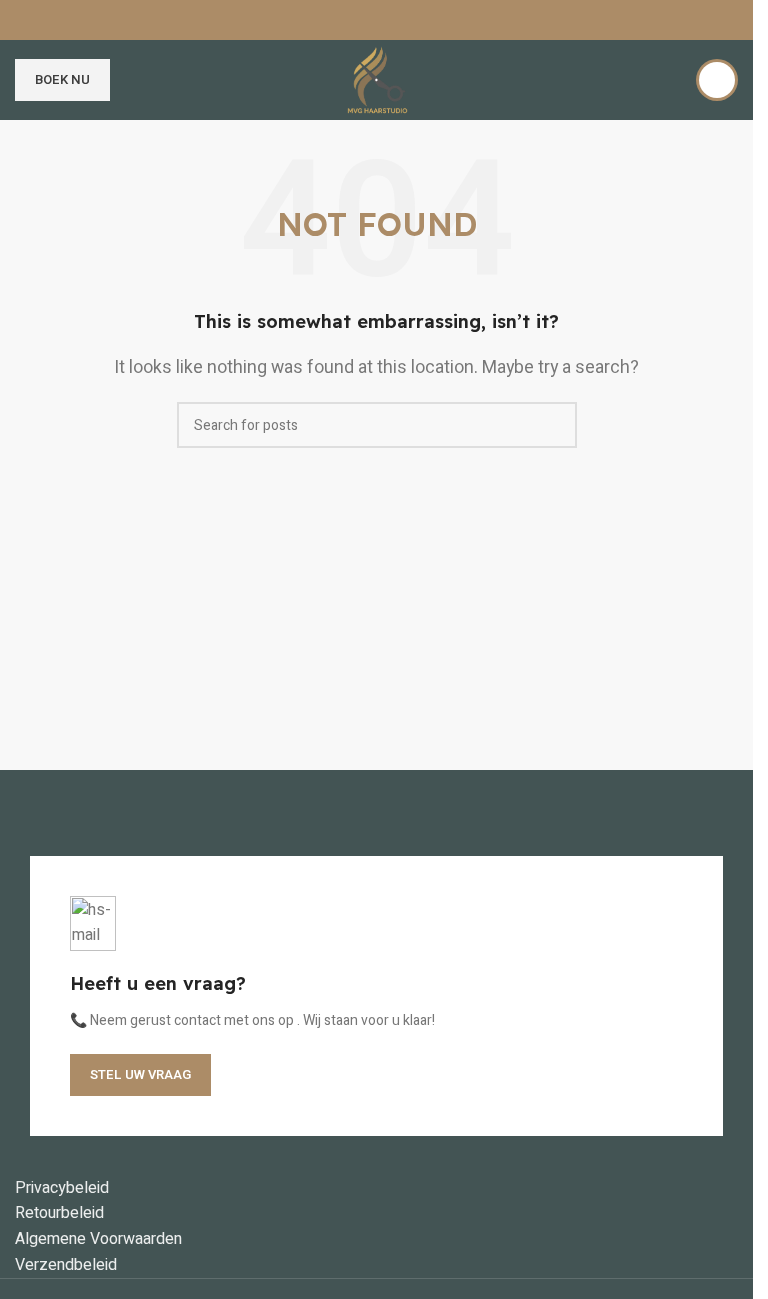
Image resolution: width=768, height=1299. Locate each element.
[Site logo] (376, 79)
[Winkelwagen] (668, 80)
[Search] (717, 80)
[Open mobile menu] (138, 80)
